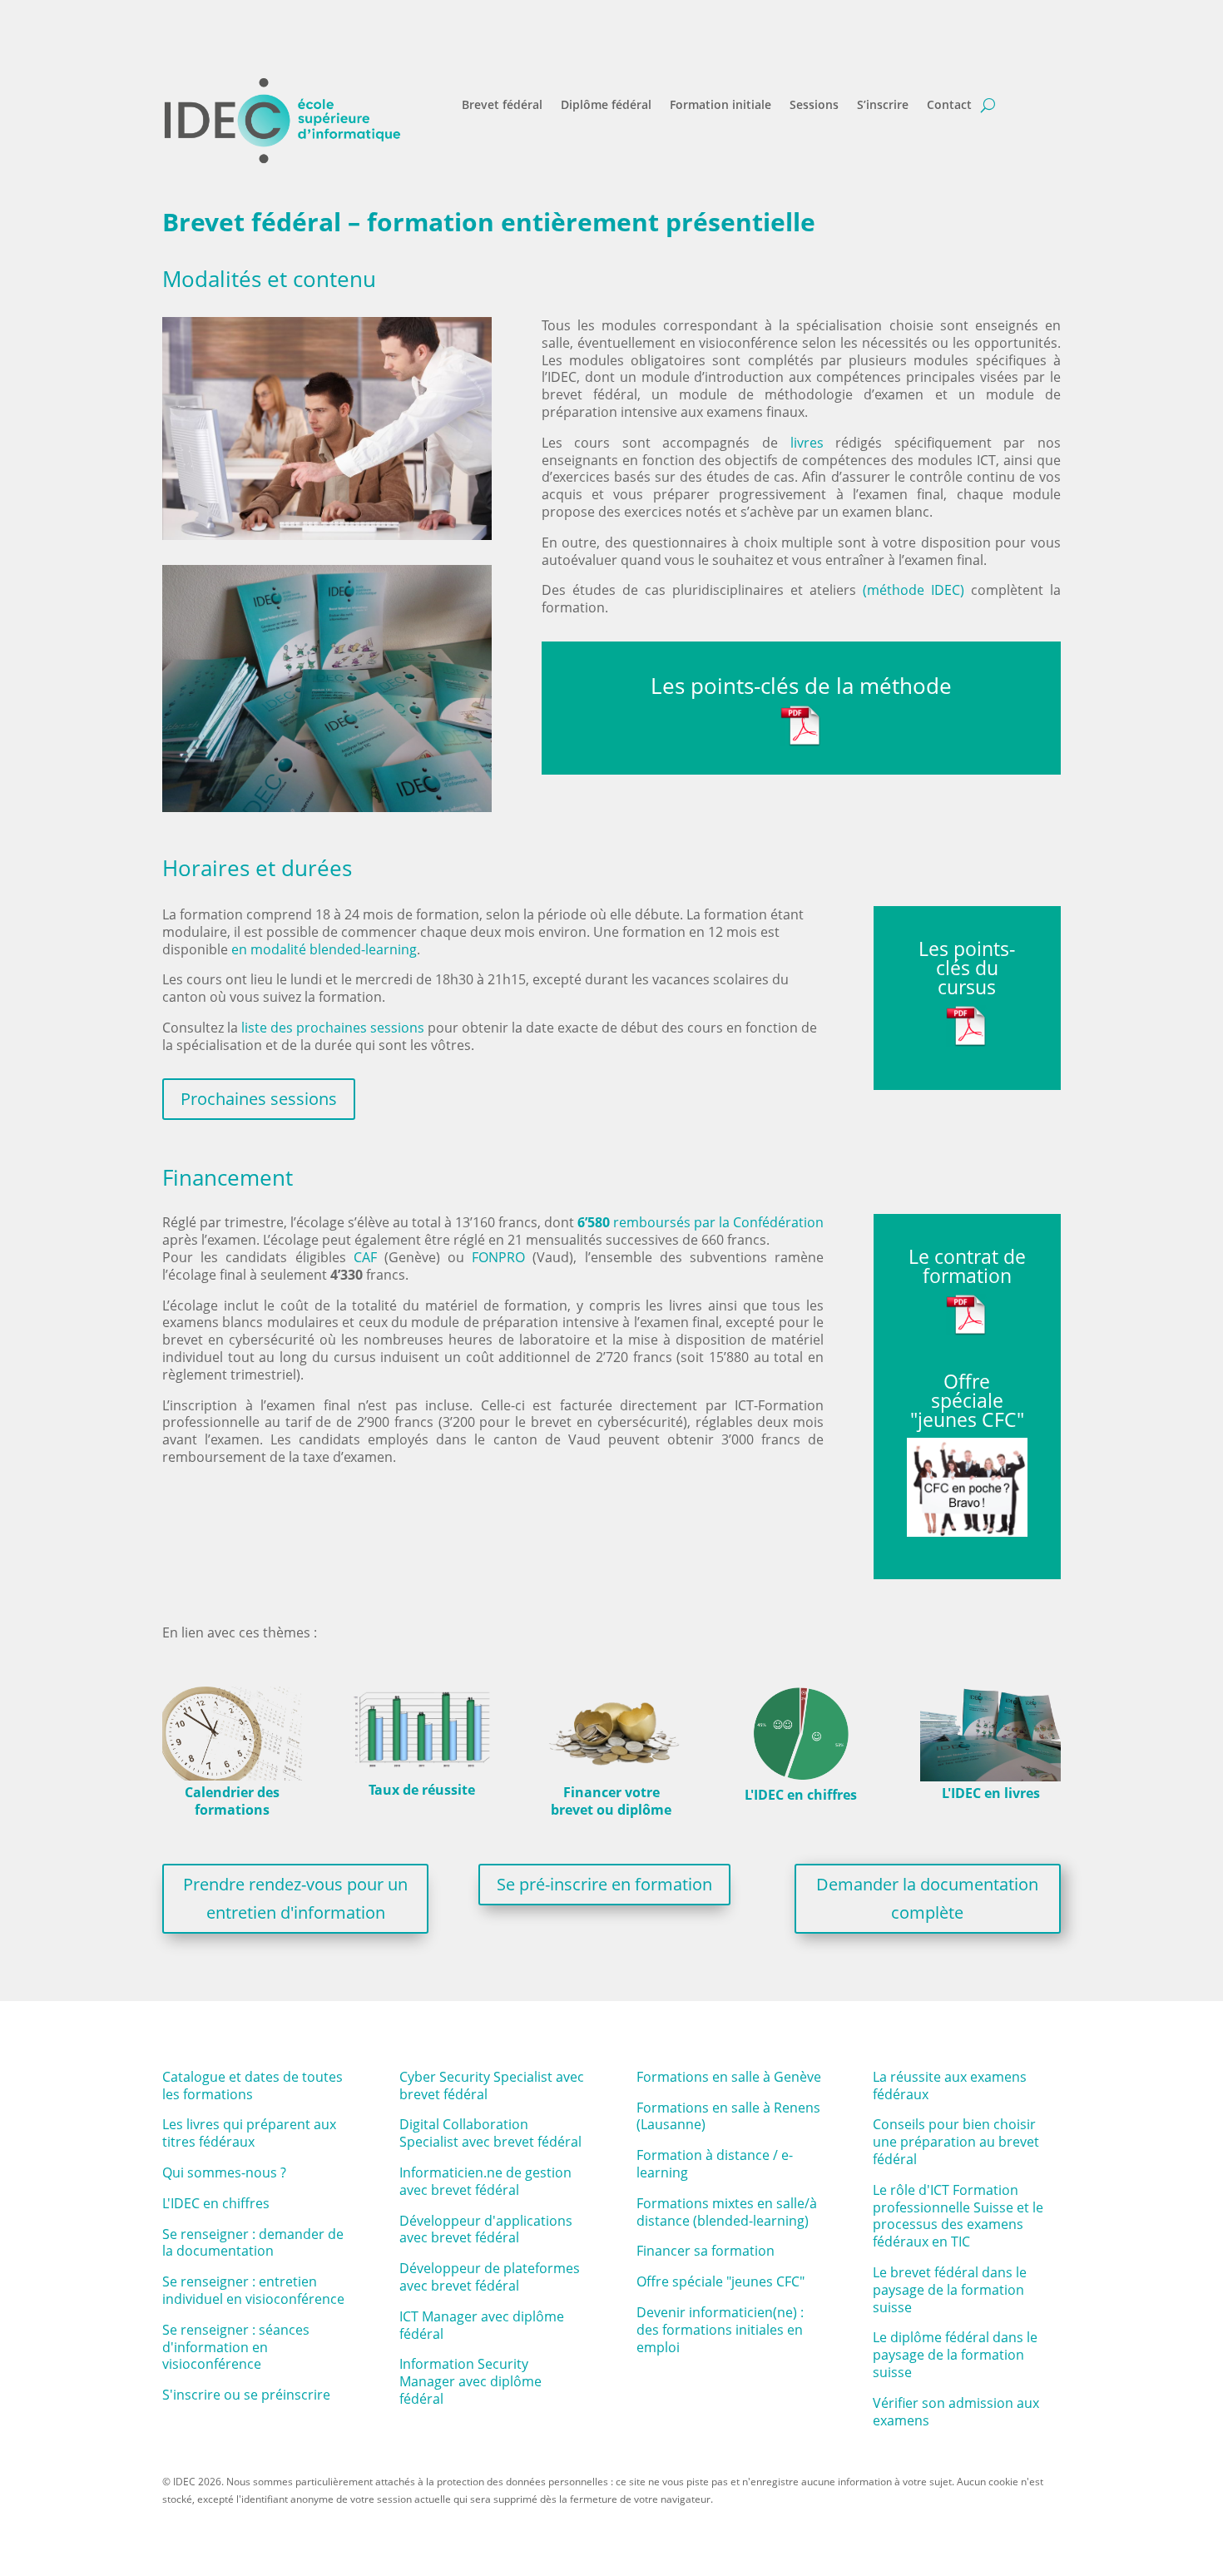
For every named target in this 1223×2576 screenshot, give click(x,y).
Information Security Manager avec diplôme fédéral (470, 2381)
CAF (365, 1257)
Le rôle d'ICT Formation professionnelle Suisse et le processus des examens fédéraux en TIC (958, 2216)
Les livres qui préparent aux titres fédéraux (249, 2133)
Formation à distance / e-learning (715, 2164)
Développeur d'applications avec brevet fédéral (486, 2229)
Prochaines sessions (259, 1099)
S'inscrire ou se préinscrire (246, 2395)
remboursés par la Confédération (701, 1222)
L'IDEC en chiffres (801, 1795)
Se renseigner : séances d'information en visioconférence (236, 2347)
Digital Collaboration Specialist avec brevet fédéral (490, 2133)
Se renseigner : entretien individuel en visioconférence (253, 2290)
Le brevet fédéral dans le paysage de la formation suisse (950, 2290)
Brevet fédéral (502, 106)
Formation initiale (720, 106)
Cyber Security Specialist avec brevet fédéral (492, 2086)
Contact (949, 106)
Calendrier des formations (232, 1801)
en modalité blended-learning (324, 949)
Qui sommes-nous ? (224, 2172)
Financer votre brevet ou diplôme (611, 1801)
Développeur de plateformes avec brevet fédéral (490, 2277)
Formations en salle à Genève (729, 2077)
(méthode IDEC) (914, 590)
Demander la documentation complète (927, 1898)
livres (807, 443)
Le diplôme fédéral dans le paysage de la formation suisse (955, 2355)
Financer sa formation (706, 2251)
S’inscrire (883, 106)
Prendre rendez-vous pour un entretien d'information (295, 1898)
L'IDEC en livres (991, 1793)
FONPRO (498, 1257)
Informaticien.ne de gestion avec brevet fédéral (485, 2181)
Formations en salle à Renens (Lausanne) (728, 2116)
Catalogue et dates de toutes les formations (253, 2086)
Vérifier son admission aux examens (956, 2412)
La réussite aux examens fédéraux (950, 2086)
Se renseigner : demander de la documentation (253, 2243)
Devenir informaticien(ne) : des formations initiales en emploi (720, 2330)
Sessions (814, 106)
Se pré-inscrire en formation (604, 1884)
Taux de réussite (422, 1790)
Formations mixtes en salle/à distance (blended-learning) (727, 2212)
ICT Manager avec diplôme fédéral (482, 2325)
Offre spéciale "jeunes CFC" (720, 2281)
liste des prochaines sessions (333, 1028)
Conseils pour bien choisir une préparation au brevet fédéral (956, 2142)
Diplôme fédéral (606, 106)
